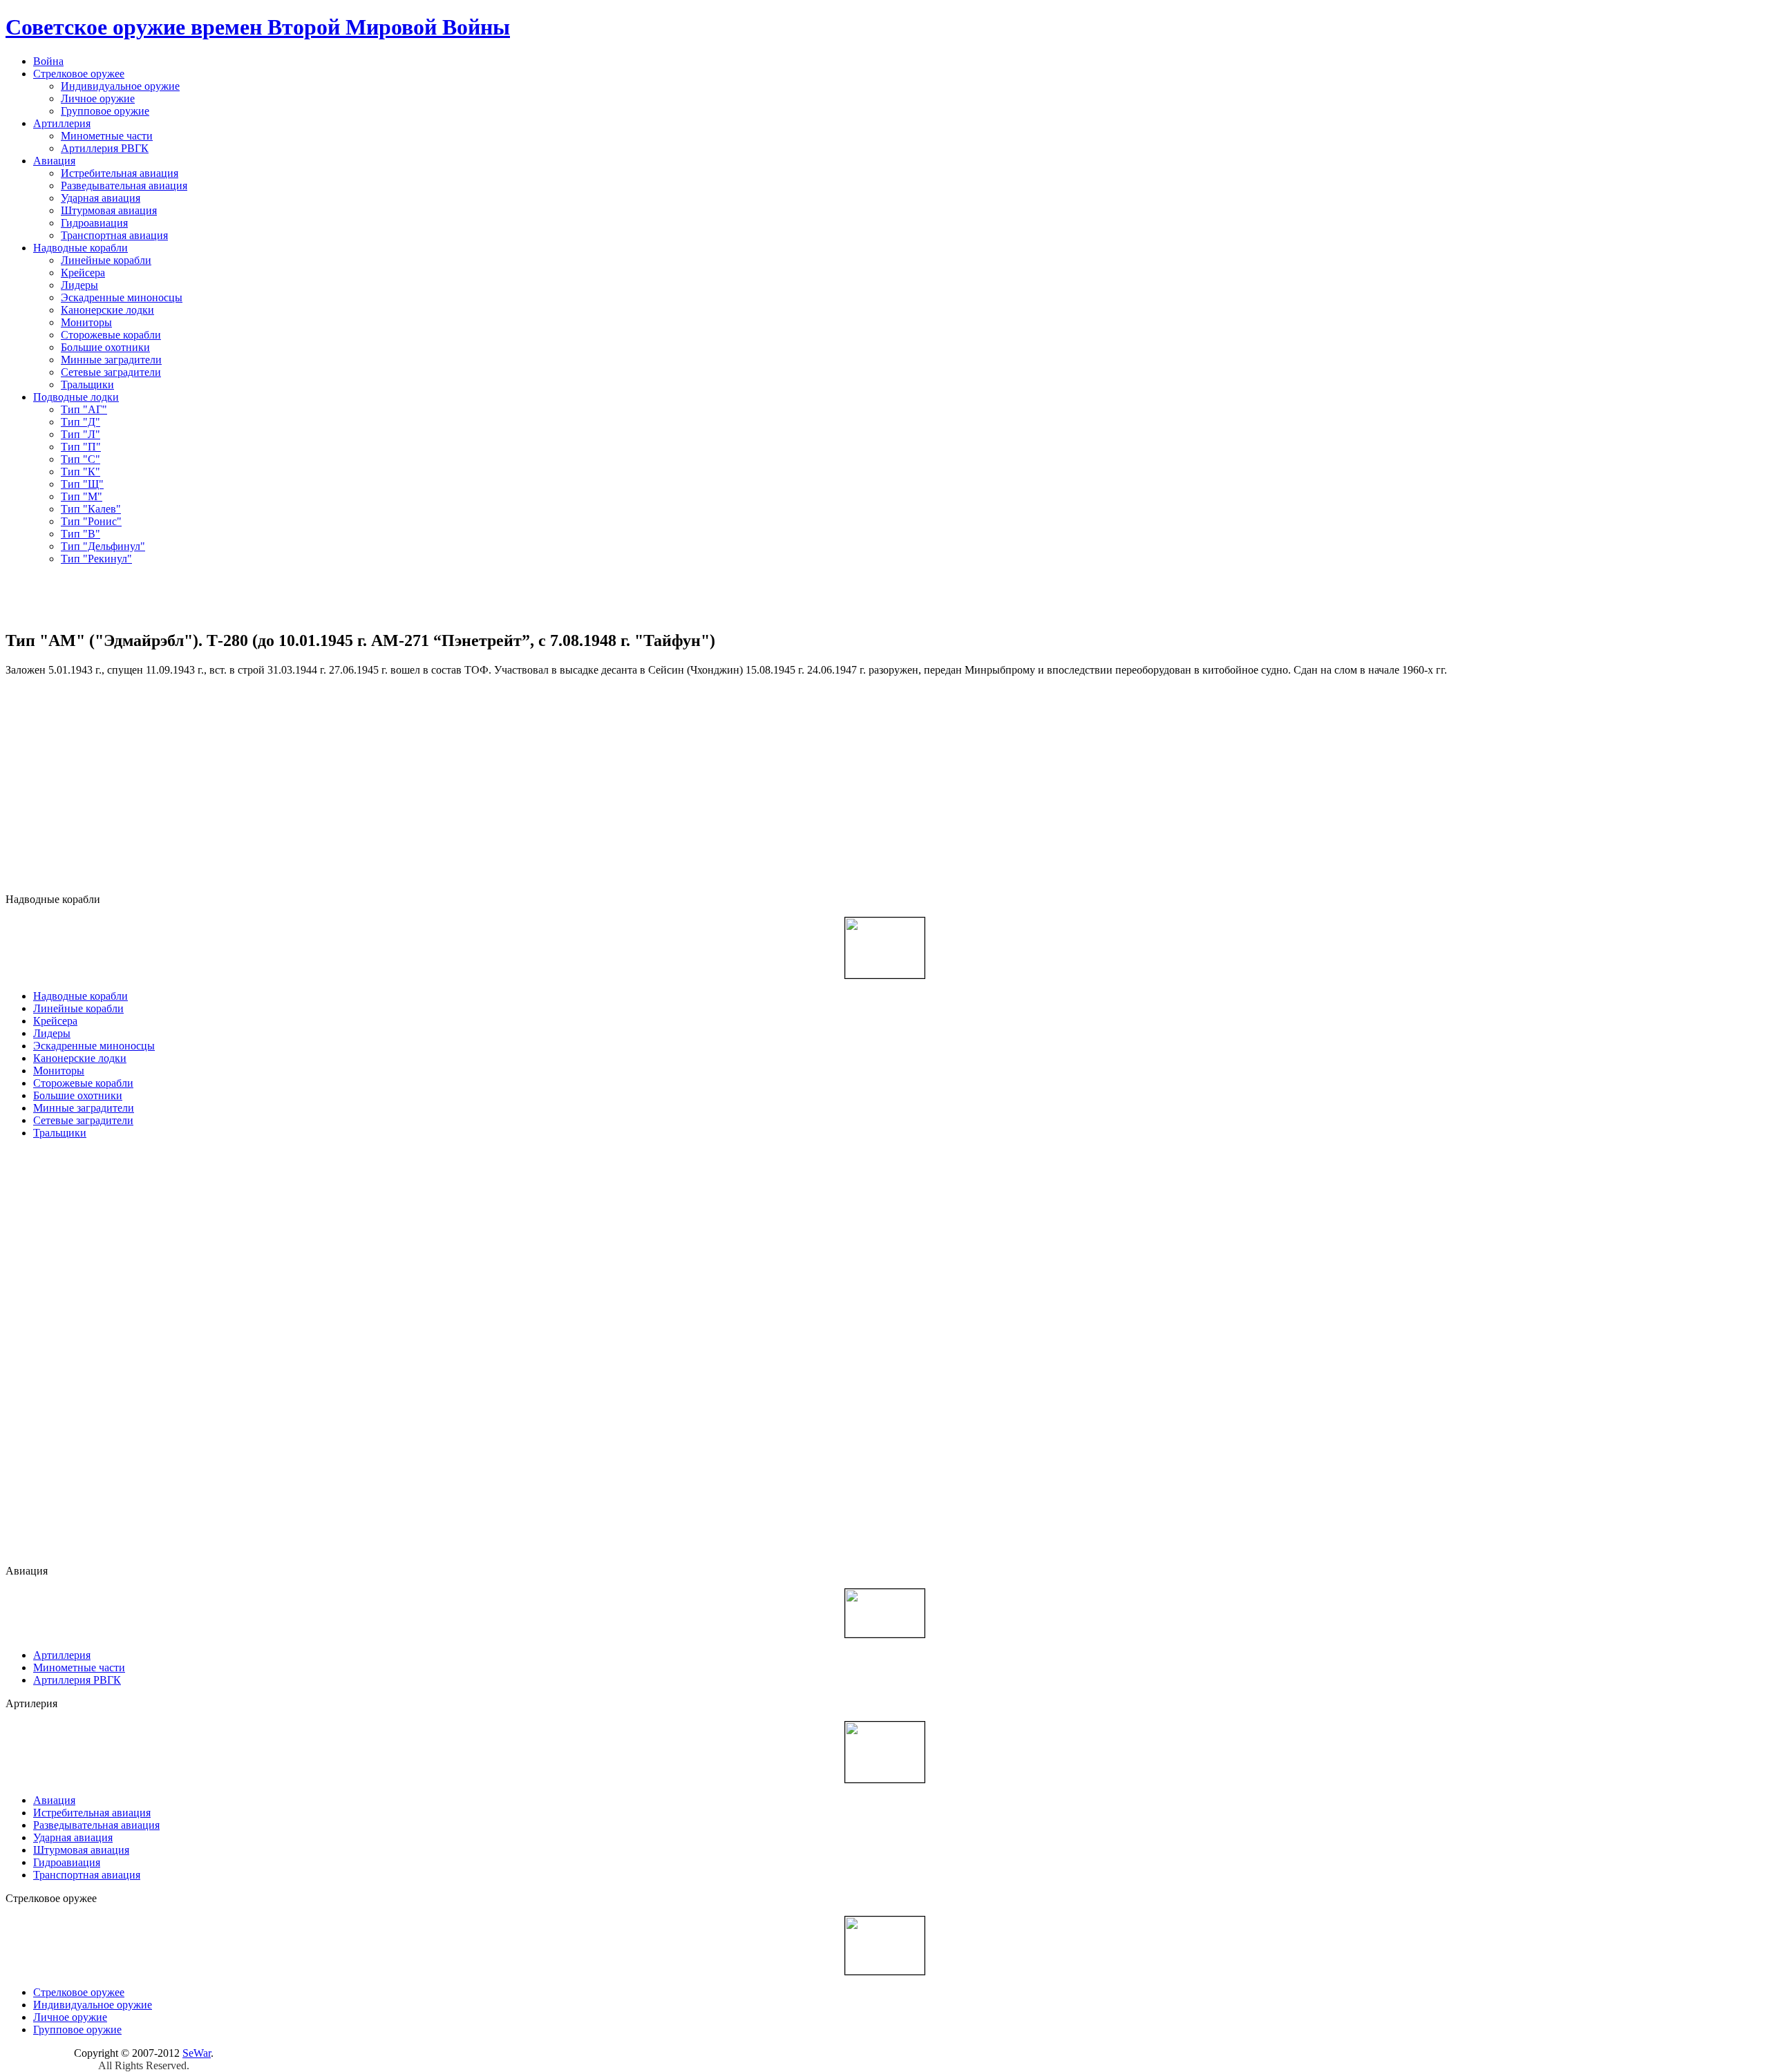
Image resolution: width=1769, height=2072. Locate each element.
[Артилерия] (885, 1750)
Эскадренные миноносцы (122, 297)
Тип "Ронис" (91, 521)
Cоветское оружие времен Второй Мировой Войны (258, 27)
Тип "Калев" (91, 509)
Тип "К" (81, 472)
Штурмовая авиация (109, 210)
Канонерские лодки (107, 310)
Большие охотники (105, 347)
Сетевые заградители (111, 372)
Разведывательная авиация (124, 186)
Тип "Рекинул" (96, 559)
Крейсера (83, 273)
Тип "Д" (81, 422)
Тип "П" (81, 447)
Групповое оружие (105, 111)
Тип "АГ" (84, 409)
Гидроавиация (94, 223)
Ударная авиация (101, 198)
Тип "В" (81, 534)
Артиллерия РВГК (105, 148)
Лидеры (79, 285)
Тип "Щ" (82, 484)
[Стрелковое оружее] (885, 1944)
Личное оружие (98, 98)
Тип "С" (81, 459)
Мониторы (86, 322)
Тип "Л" (81, 434)
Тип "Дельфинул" (103, 546)
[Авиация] (885, 1612)
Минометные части (107, 136)
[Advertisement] (884, 597)
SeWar (197, 2053)
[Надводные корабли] (885, 946)
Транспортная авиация (114, 235)
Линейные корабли (106, 260)
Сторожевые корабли (111, 335)
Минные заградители (111, 360)
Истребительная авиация (120, 173)
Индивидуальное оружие (120, 86)
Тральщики (87, 384)
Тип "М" (82, 496)
